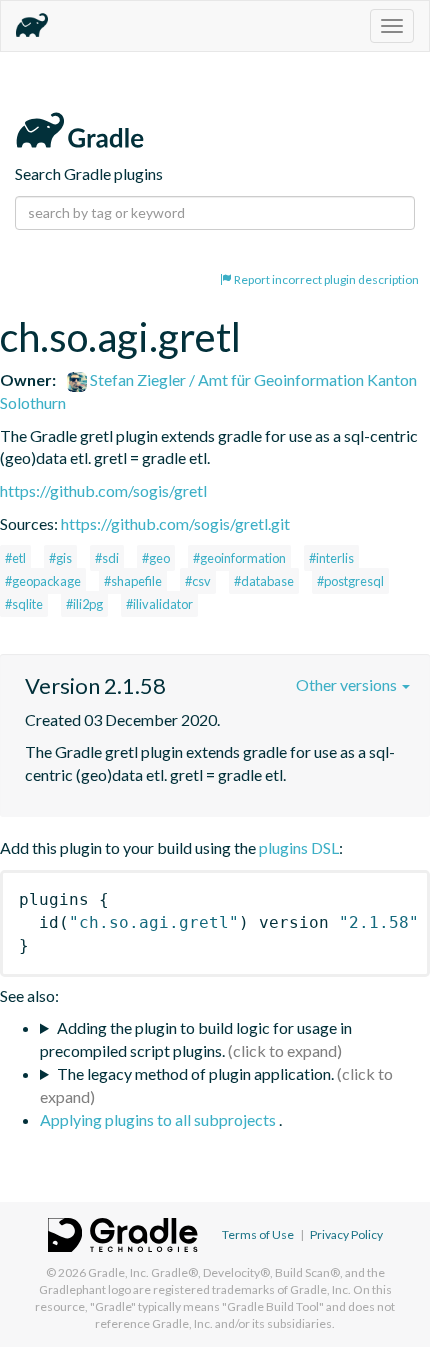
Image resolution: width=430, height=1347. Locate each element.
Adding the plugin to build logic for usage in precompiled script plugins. (196, 1039)
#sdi (107, 558)
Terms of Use (258, 1234)
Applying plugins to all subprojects (159, 1119)
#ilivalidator (159, 604)
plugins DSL (299, 847)
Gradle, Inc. (118, 1272)
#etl (15, 558)
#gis (60, 558)
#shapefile (133, 581)
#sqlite (24, 604)
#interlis (331, 558)
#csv (198, 581)
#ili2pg (84, 604)
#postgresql (350, 581)
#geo (156, 558)
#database (264, 581)
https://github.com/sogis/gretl (103, 490)
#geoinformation (239, 558)
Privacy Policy (346, 1234)
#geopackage (43, 581)
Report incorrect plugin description (325, 279)
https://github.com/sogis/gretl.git (175, 523)
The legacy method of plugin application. (195, 1073)
